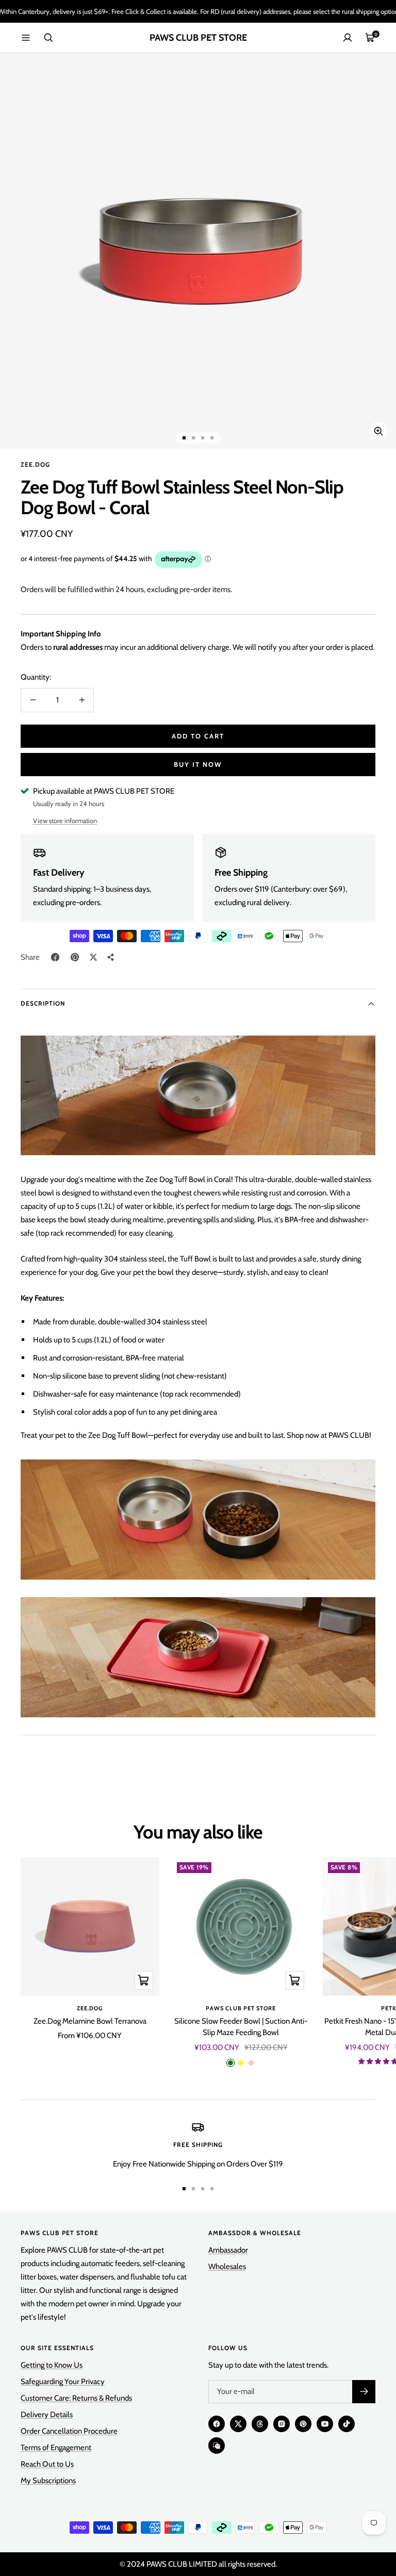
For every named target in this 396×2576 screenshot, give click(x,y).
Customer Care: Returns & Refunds (76, 2398)
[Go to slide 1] (184, 438)
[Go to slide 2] (193, 438)
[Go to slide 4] (212, 438)
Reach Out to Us (47, 2464)
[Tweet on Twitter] (93, 957)
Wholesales (227, 2267)
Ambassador (228, 2250)
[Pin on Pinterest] (75, 957)
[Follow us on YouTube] (325, 2424)
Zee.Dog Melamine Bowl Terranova (90, 2021)
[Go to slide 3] (203, 438)
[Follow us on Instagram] (282, 2424)
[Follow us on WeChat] (217, 2446)
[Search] (48, 38)
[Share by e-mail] (111, 957)
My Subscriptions (48, 2481)
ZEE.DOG (35, 464)
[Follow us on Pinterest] (303, 2424)
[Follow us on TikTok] (346, 2424)
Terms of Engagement (56, 2448)
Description (43, 1003)
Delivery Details (47, 2415)
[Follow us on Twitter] (238, 2424)
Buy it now (198, 764)
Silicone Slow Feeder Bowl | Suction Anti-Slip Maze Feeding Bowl (241, 2027)
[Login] (348, 38)
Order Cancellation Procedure (69, 2431)
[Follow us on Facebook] (217, 2424)
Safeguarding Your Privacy (63, 2382)
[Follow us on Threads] (260, 2424)
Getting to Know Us (52, 2365)
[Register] (364, 2392)
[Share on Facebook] (55, 957)
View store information (65, 821)
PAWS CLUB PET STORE (241, 2008)
